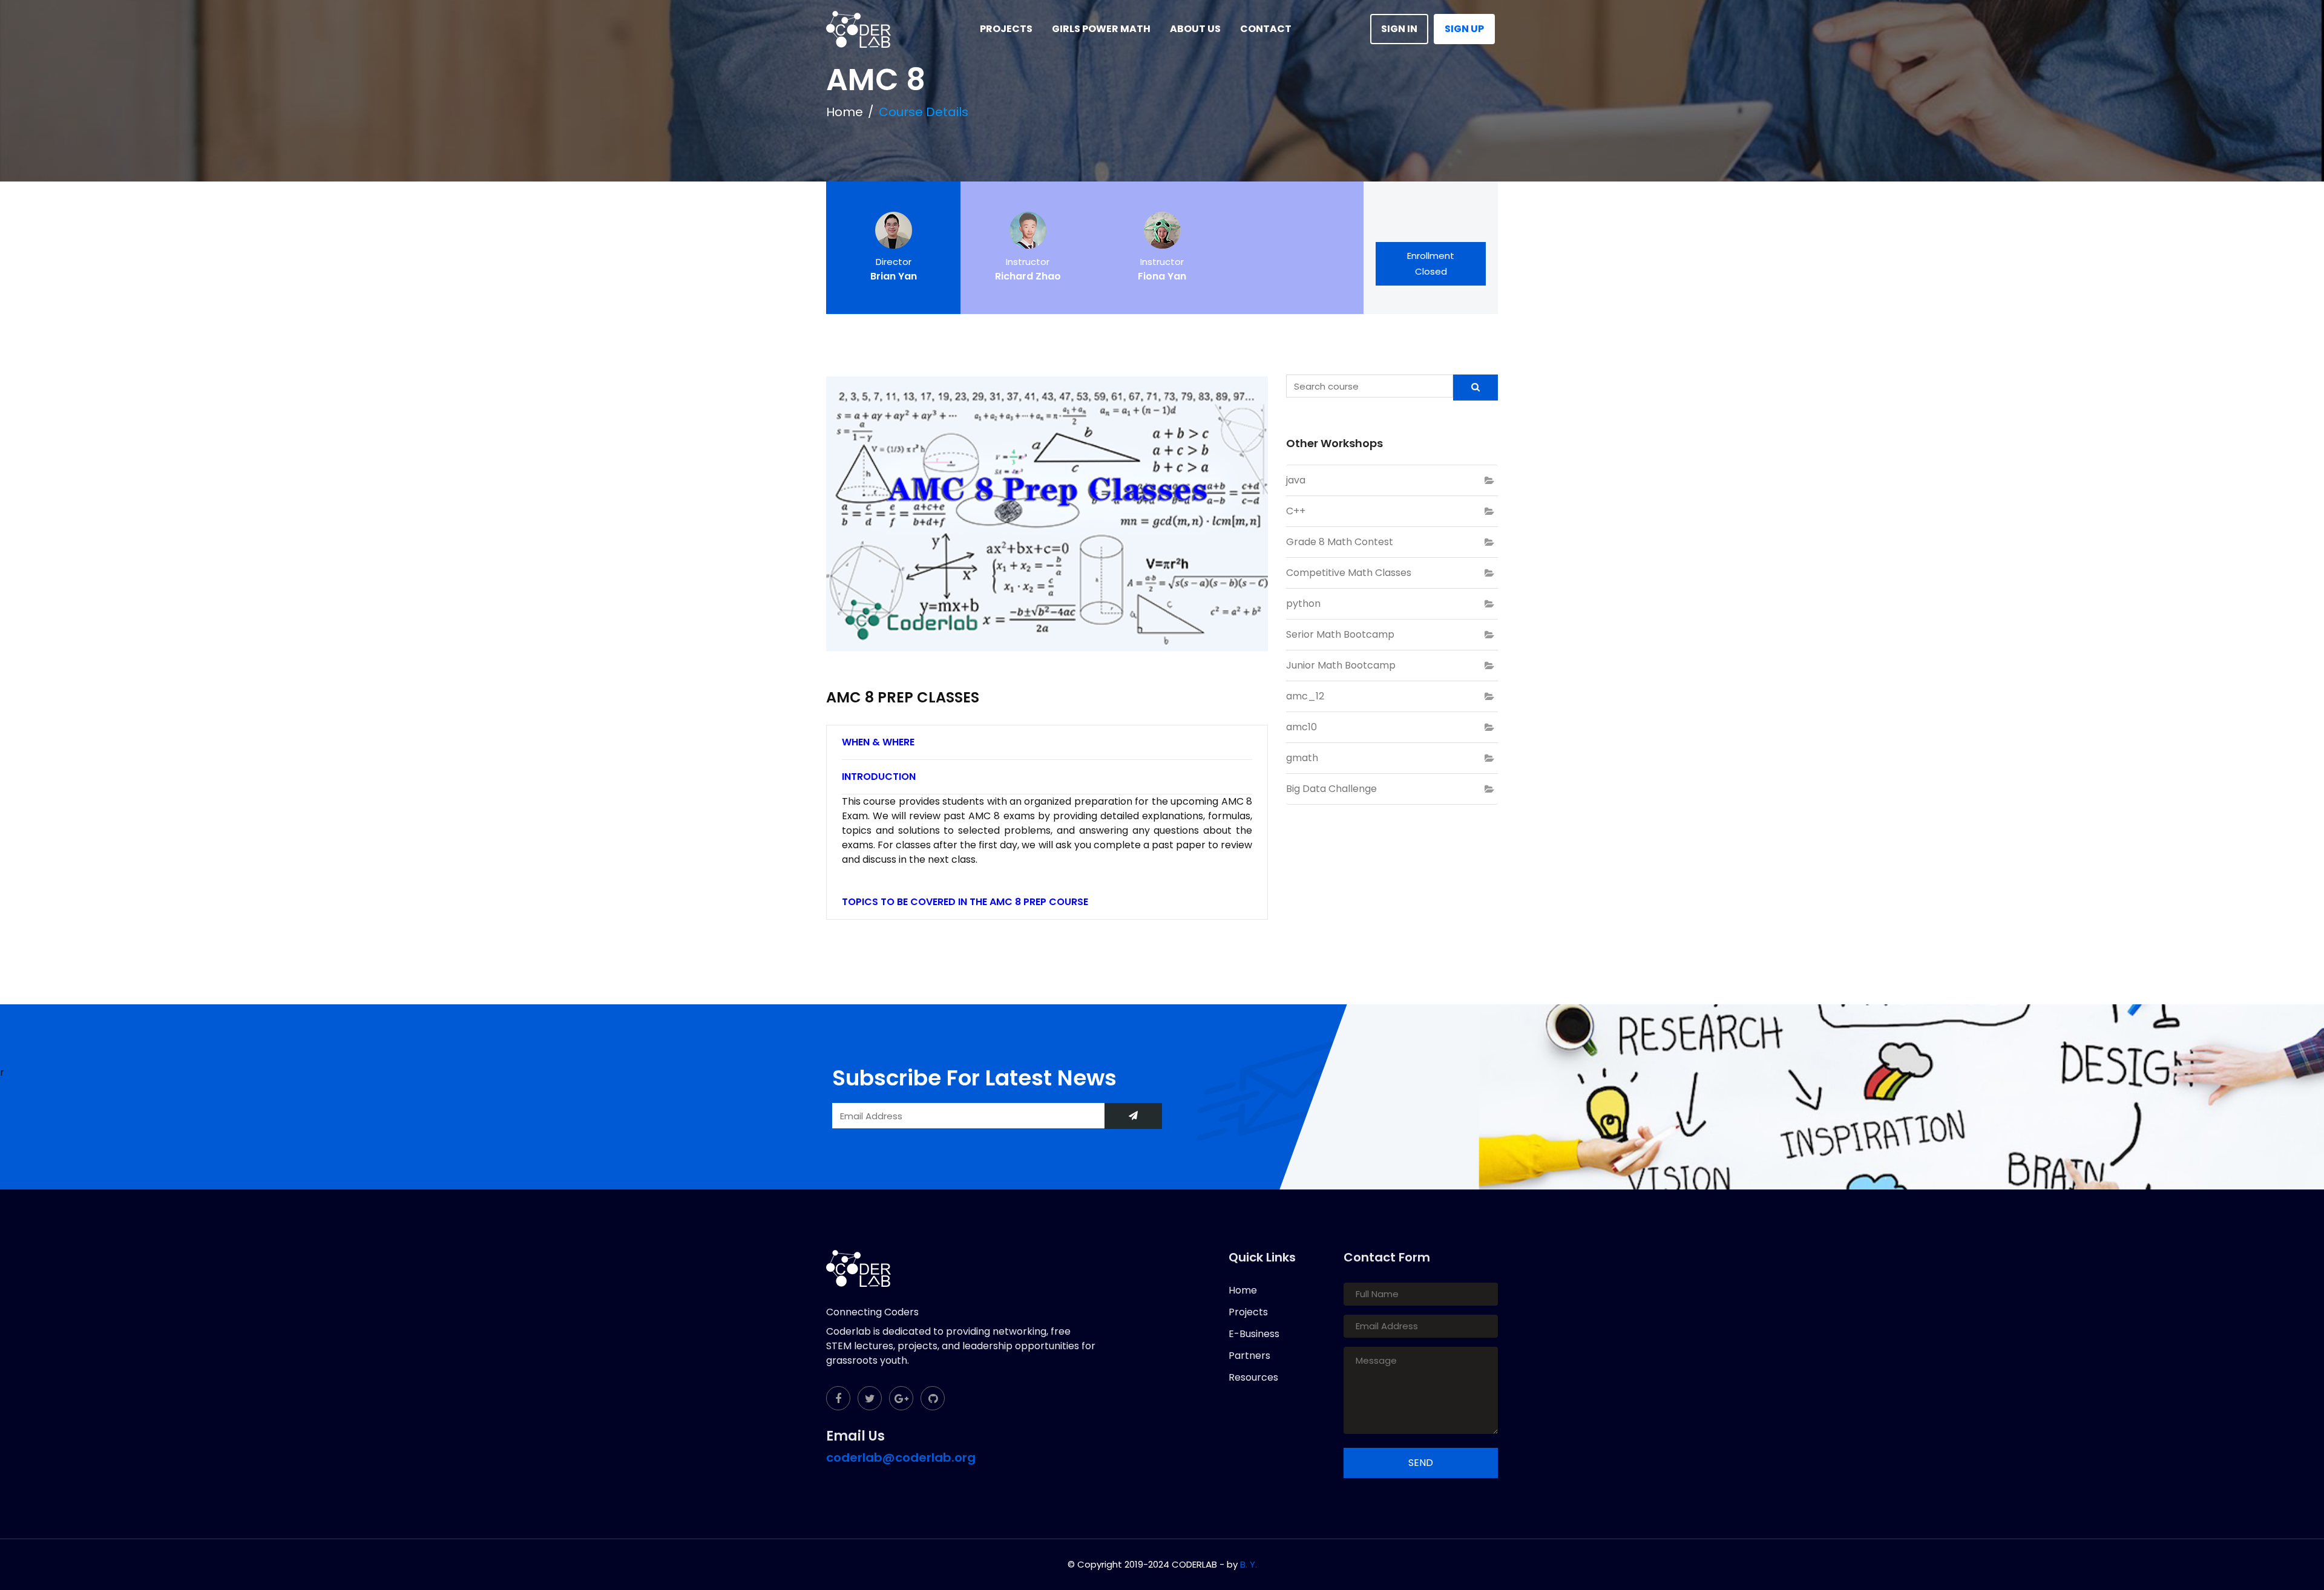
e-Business (1254, 1334)
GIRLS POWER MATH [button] (1101, 29)
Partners (1249, 1356)
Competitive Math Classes (1349, 573)
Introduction (879, 777)
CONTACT (1266, 29)
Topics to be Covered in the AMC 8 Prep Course (965, 902)
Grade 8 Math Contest (1340, 542)
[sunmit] (1133, 1116)
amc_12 (1305, 696)
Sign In (1399, 29)
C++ (1296, 511)
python (1303, 604)
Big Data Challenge (1331, 789)
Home (845, 112)
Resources (1253, 1377)
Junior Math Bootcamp (1341, 665)
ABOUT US (1195, 29)
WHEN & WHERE (878, 742)
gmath (1302, 758)
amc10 (1302, 727)
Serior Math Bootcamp (1340, 634)
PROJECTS (1006, 29)
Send (1421, 1463)
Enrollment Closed (1431, 263)
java (1296, 480)
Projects (1248, 1312)
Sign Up (1464, 29)
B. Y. (1249, 1564)
